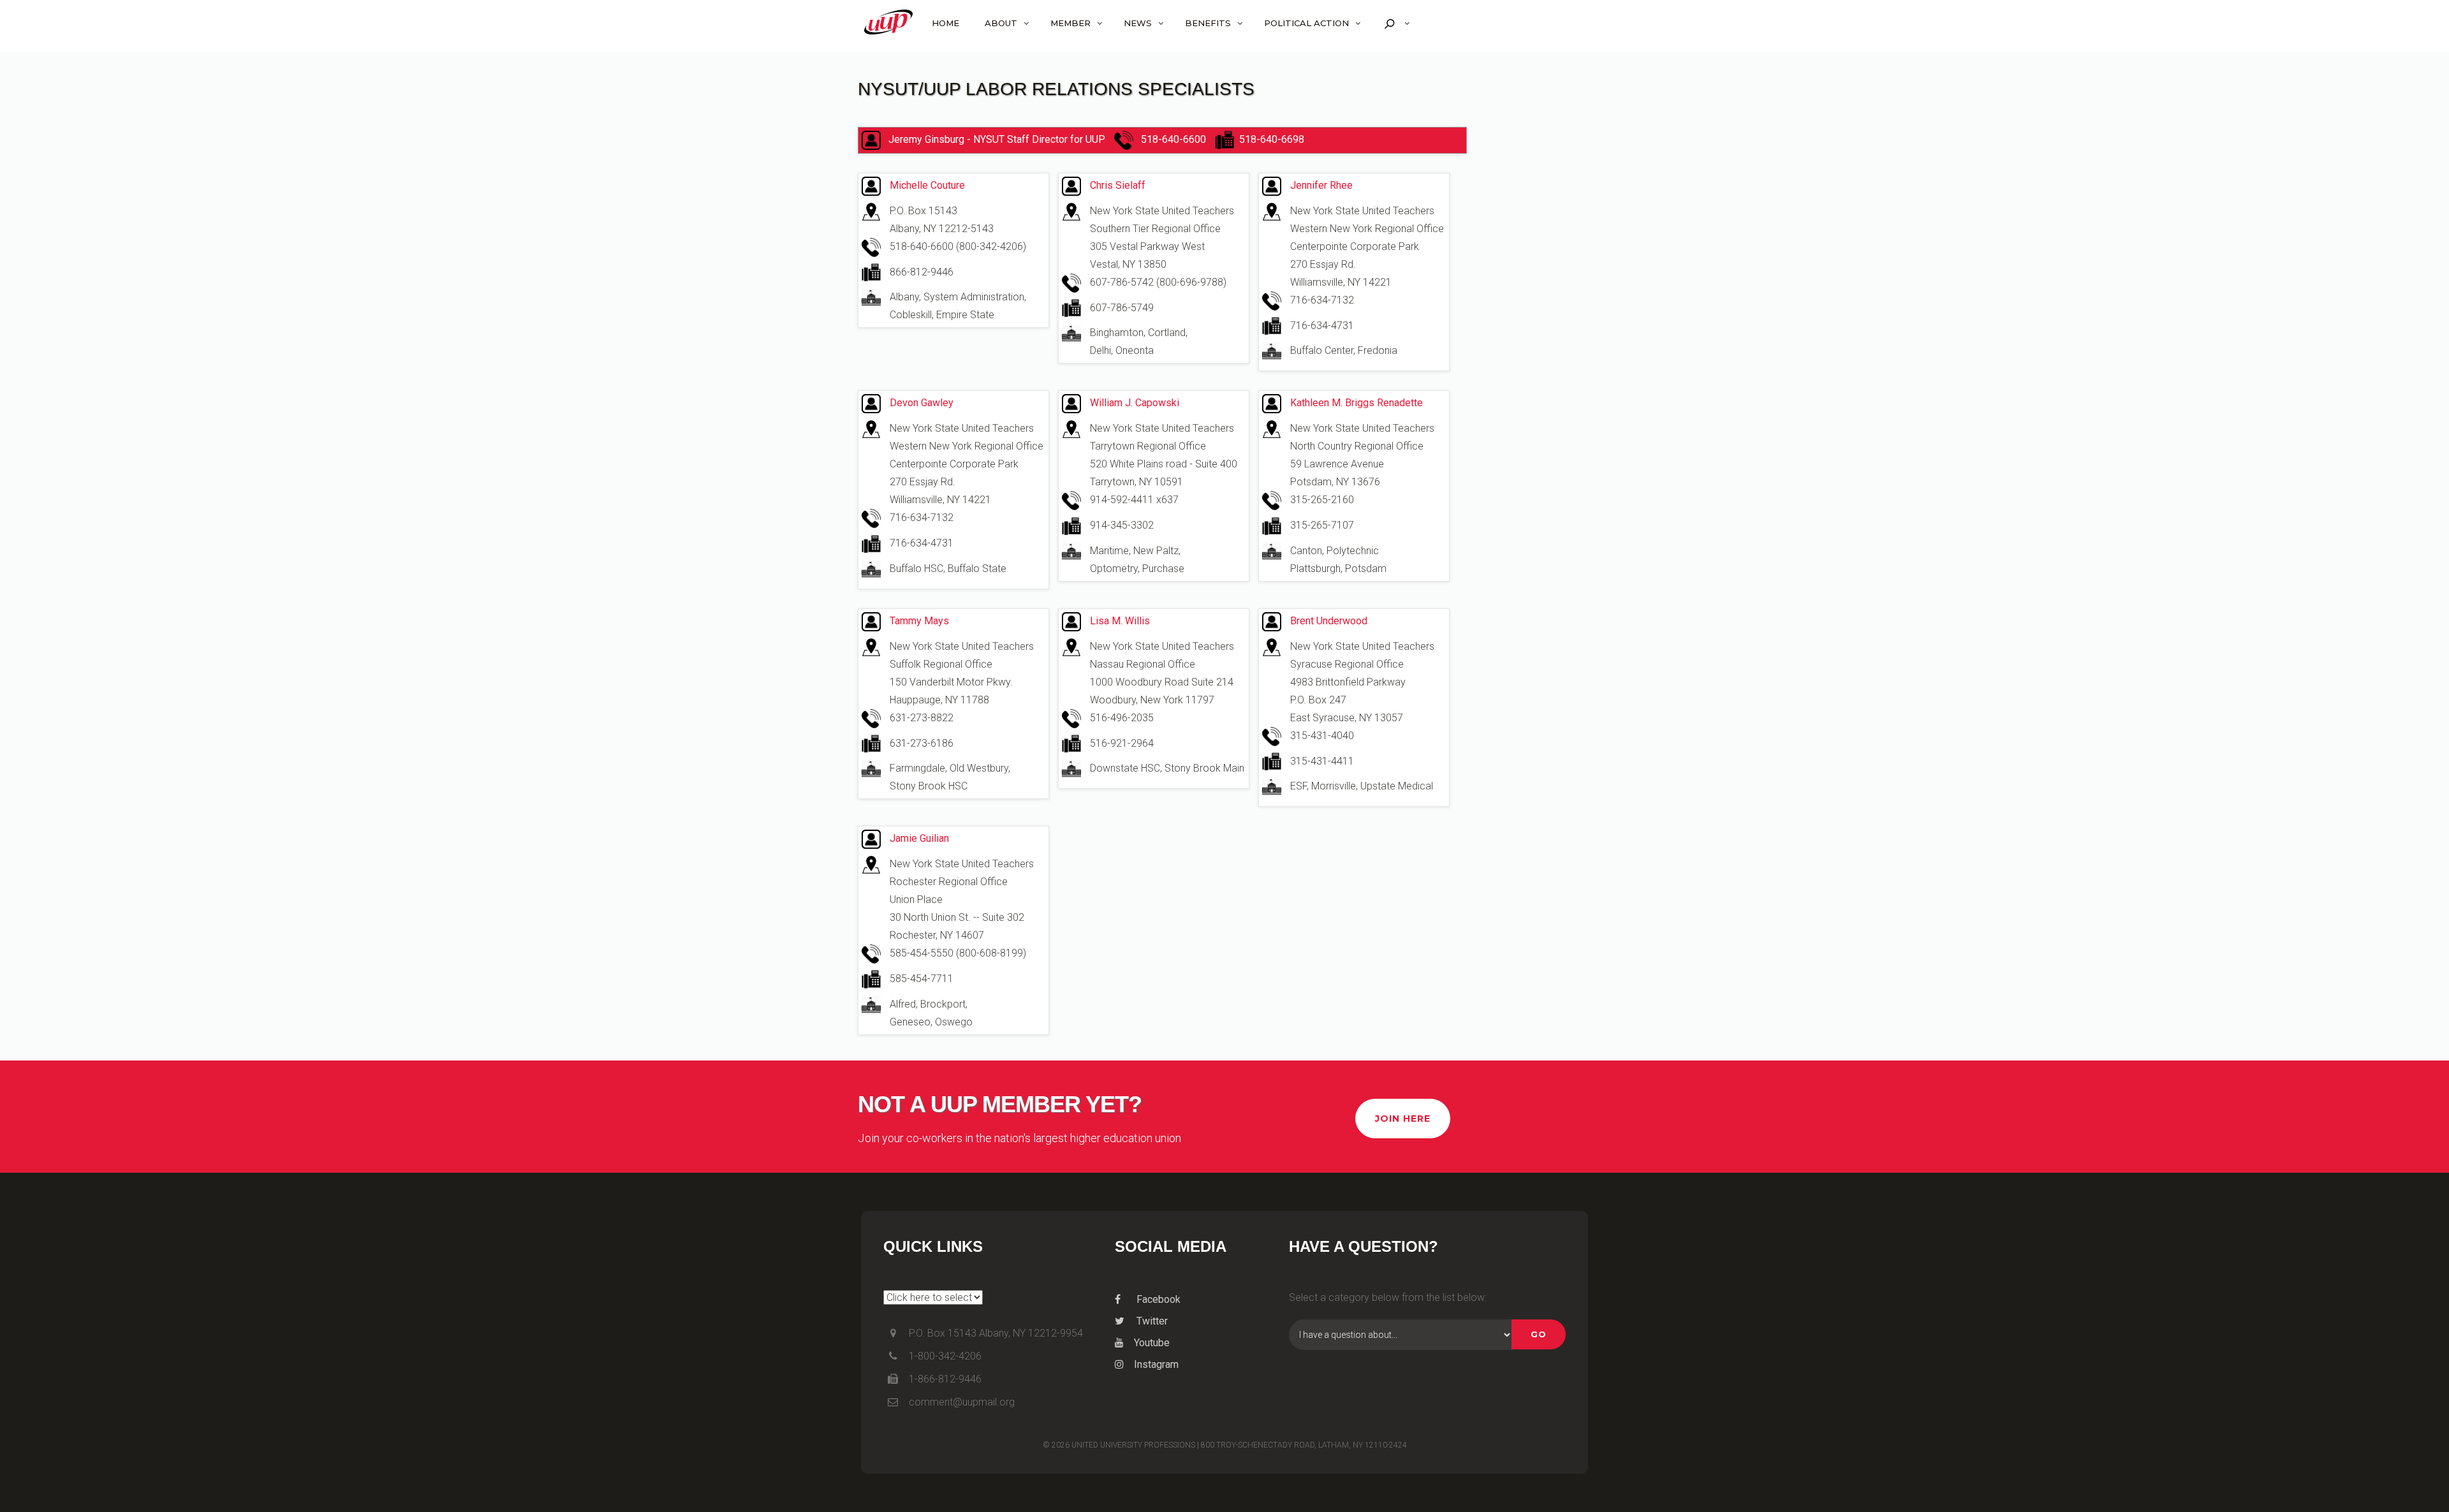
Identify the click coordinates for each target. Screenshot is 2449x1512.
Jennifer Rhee (1321, 185)
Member (1070, 23)
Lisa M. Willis (1120, 621)
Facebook (1157, 1299)
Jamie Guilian (919, 838)
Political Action (1306, 23)
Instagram (1156, 1364)
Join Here (1403, 1119)
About (1001, 23)
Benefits (1208, 23)
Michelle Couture (927, 185)
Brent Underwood (1329, 621)
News (1138, 23)
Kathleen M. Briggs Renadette (1357, 403)
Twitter (1151, 1321)
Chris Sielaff (1118, 185)
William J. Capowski (1135, 403)
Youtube (1152, 1343)
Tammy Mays (919, 621)
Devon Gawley (922, 403)
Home (945, 23)
